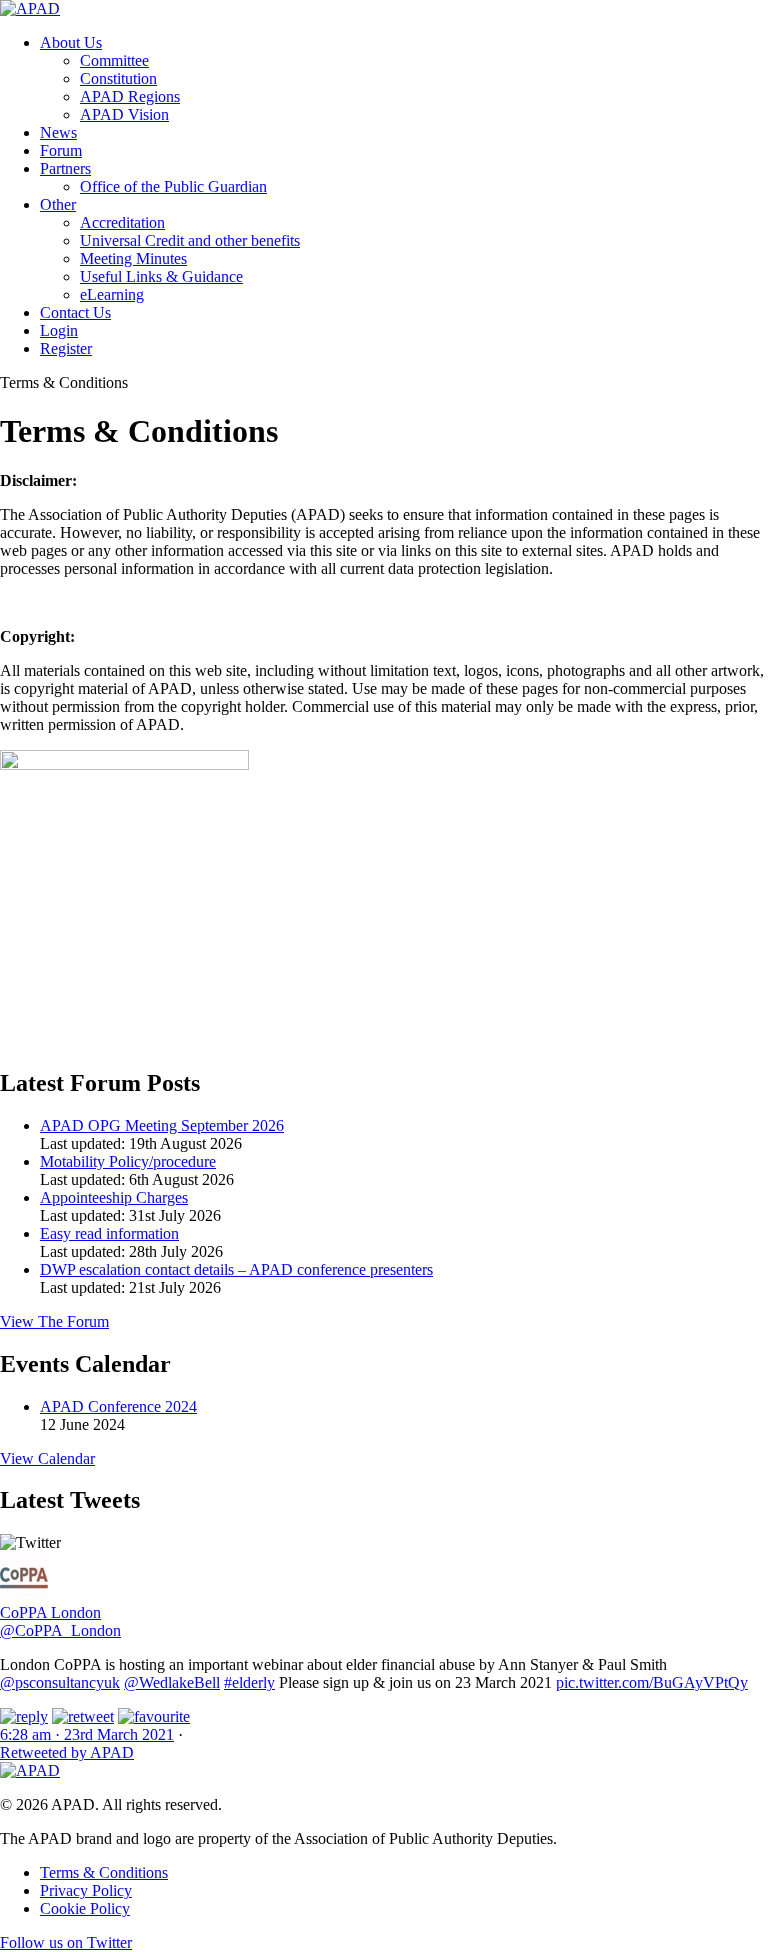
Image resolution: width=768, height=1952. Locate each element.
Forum (61, 150)
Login (59, 330)
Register (66, 348)
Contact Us (75, 312)
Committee (114, 60)
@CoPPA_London (60, 1630)
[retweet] (83, 1716)
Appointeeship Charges (114, 1197)
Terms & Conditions (104, 1872)
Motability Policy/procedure (128, 1161)
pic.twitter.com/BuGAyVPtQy (652, 1682)
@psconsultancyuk (60, 1682)
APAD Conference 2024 (118, 1406)
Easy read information (109, 1233)
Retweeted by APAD (67, 1752)
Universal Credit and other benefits (190, 240)
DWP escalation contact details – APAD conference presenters (236, 1269)
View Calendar (47, 1458)
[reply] (24, 1716)
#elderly (249, 1682)
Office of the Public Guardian (173, 186)
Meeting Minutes (133, 258)
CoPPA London (50, 1612)
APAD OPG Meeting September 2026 (162, 1125)
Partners (65, 168)
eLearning (112, 294)
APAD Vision (124, 114)
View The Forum (54, 1321)
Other (58, 204)
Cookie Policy (85, 1908)
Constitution (118, 78)
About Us (71, 42)
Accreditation (122, 222)
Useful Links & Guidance (161, 276)
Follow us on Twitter (66, 1942)
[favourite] (154, 1716)
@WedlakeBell (172, 1682)
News (58, 132)
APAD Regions (130, 96)
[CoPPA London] (24, 1594)
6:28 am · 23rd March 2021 (87, 1734)
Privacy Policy (86, 1890)
